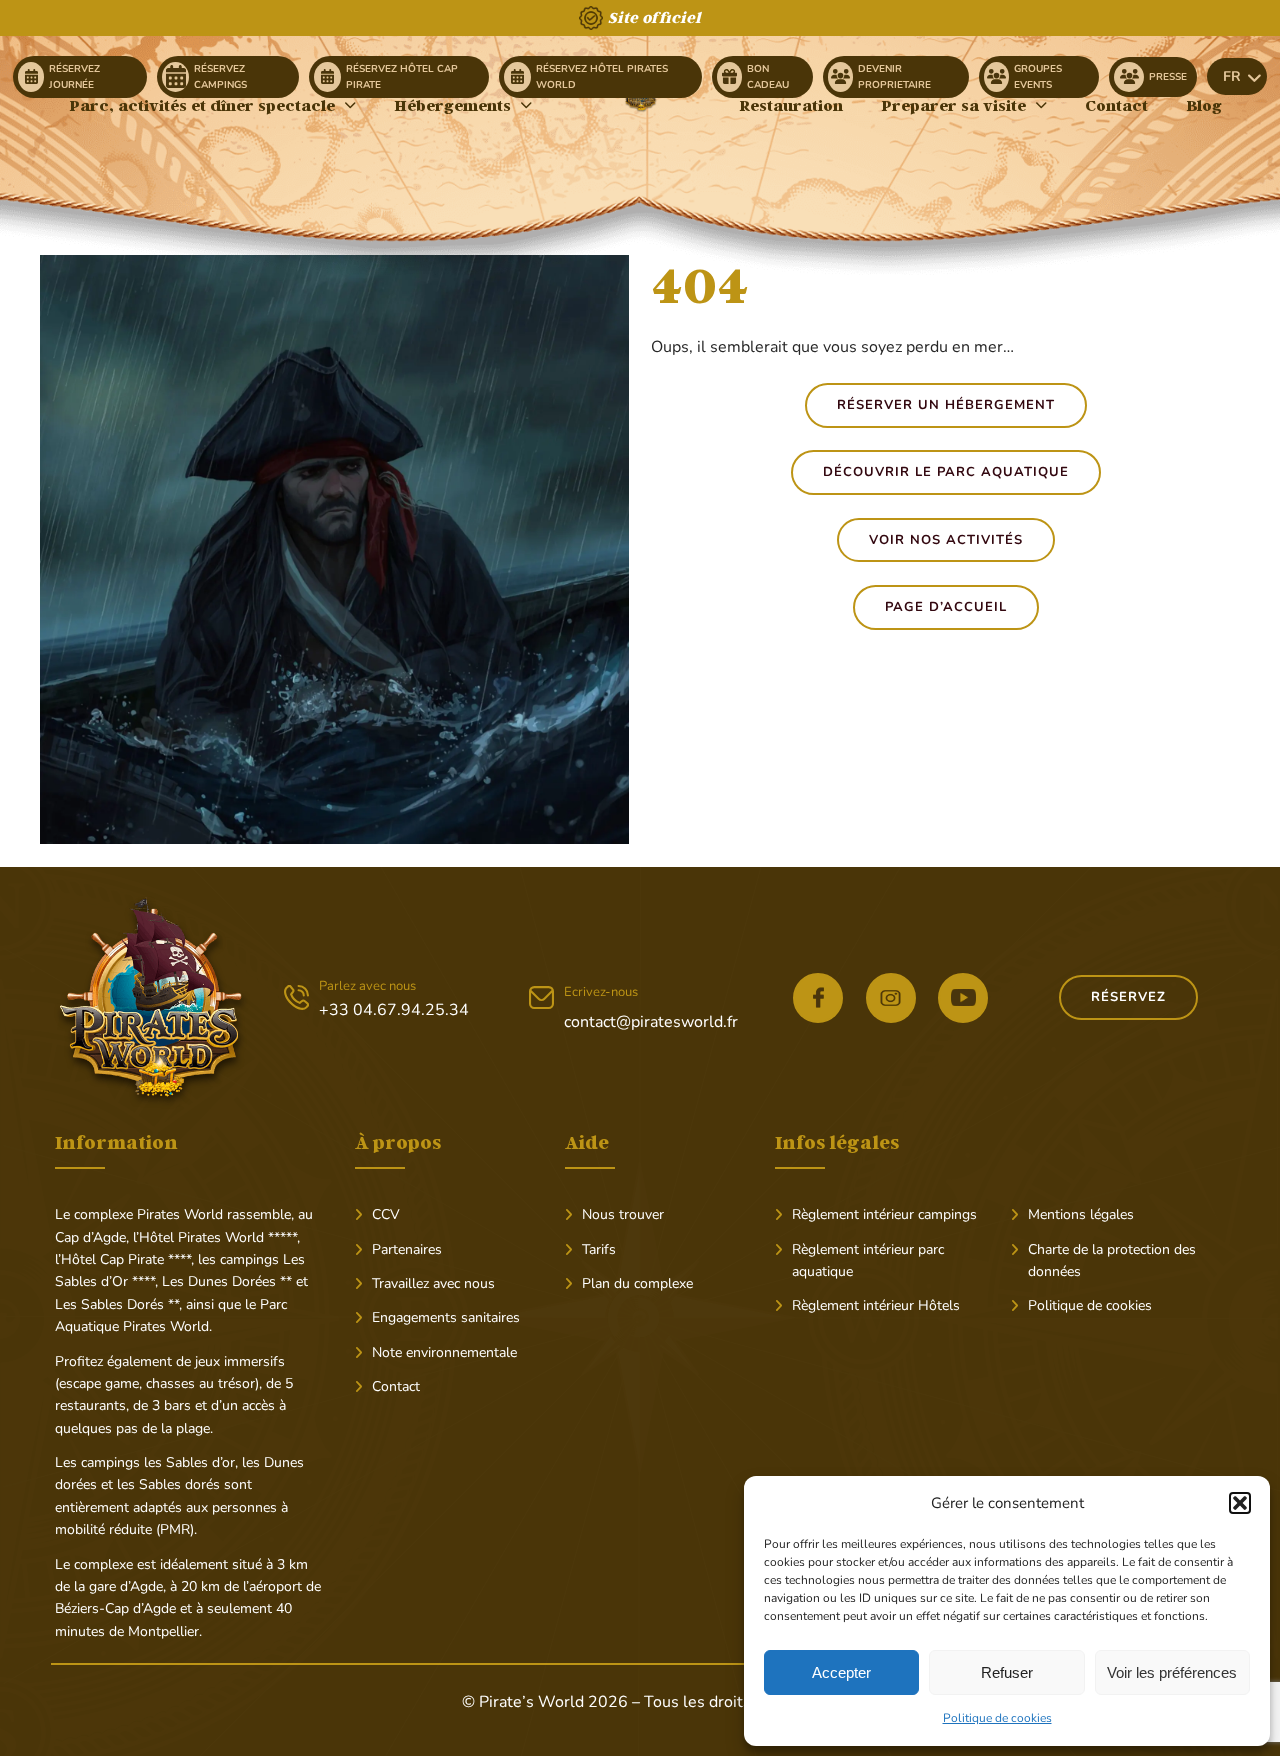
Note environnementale (444, 1352)
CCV (386, 1214)
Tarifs (599, 1249)
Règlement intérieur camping (881, 1214)
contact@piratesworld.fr (651, 1022)
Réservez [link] (1128, 997)
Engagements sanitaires (446, 1317)
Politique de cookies (997, 1718)
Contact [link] (396, 1386)
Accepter (841, 1672)
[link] (80, 77)
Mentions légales (1081, 1214)
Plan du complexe (637, 1283)
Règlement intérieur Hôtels (876, 1305)
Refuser (1007, 1672)
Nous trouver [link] (623, 1214)
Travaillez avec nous (433, 1283)
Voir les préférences (1172, 1672)
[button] (1240, 1503)
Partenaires (407, 1249)
